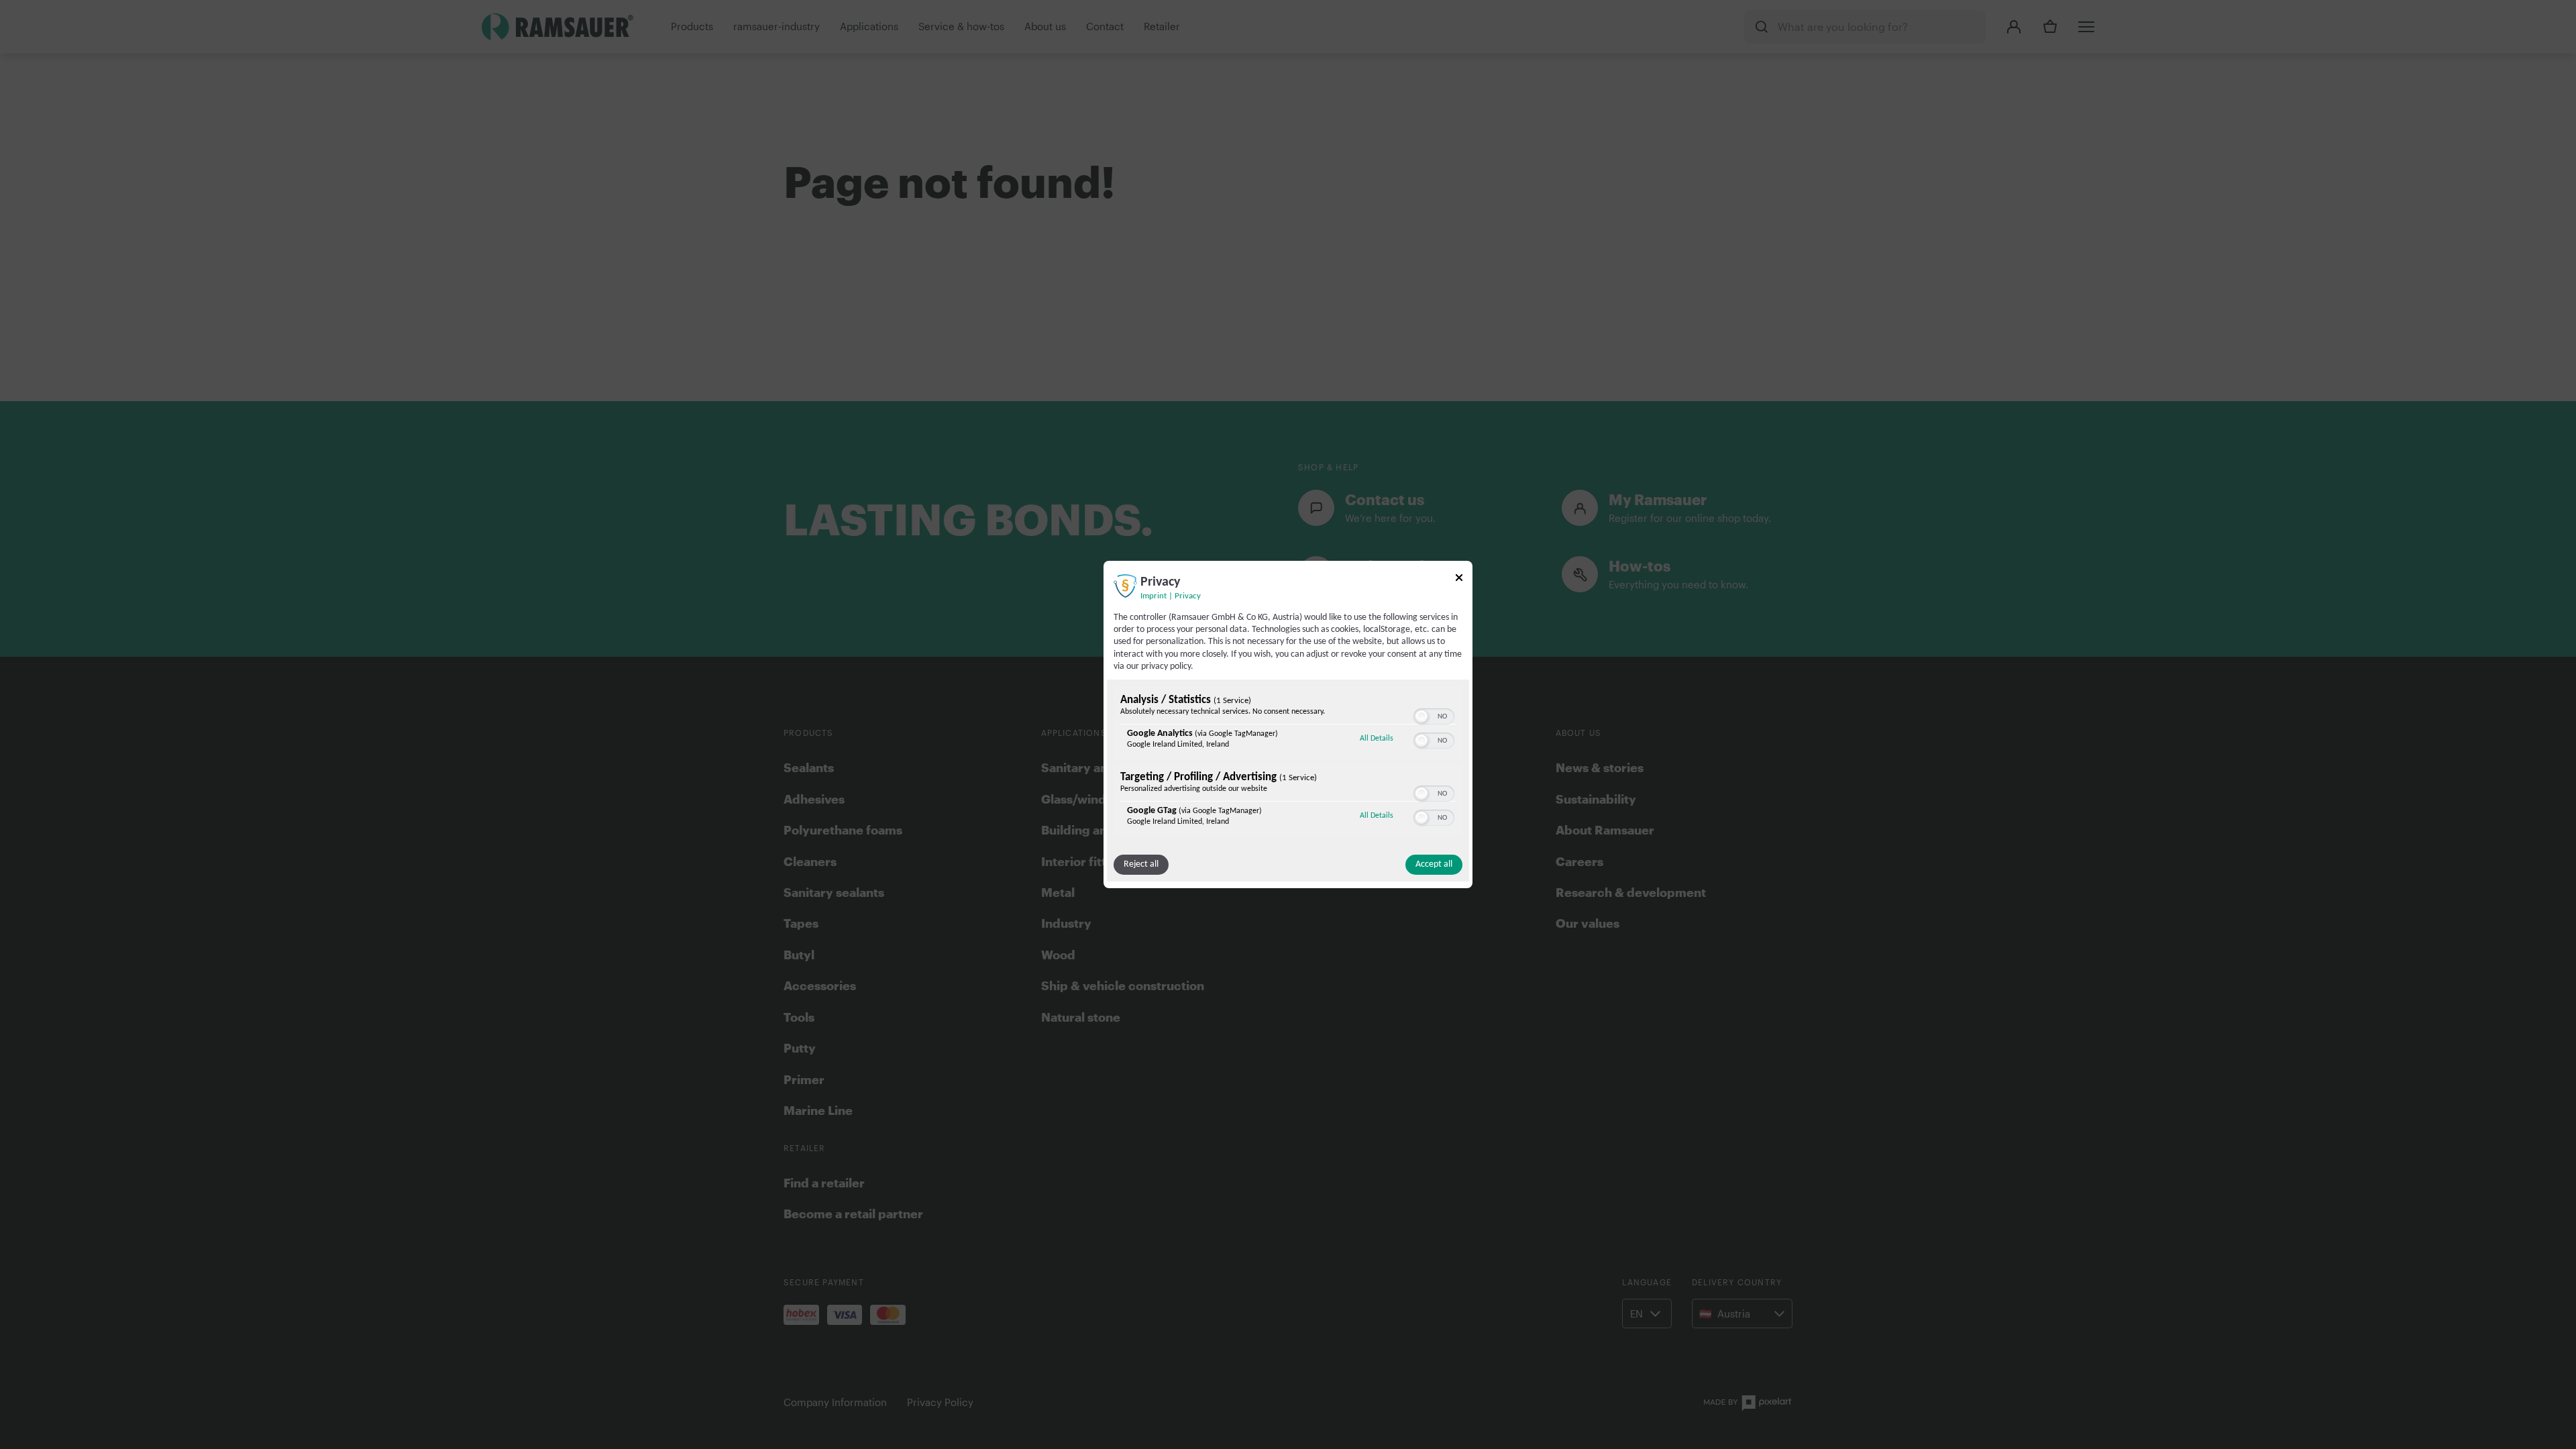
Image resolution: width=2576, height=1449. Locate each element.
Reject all (1141, 864)
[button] (1421, 716)
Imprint (1153, 596)
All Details (1377, 738)
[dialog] (1288, 724)
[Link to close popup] (1459, 580)
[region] (1288, 763)
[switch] (1434, 715)
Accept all (1434, 864)
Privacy (1188, 596)
